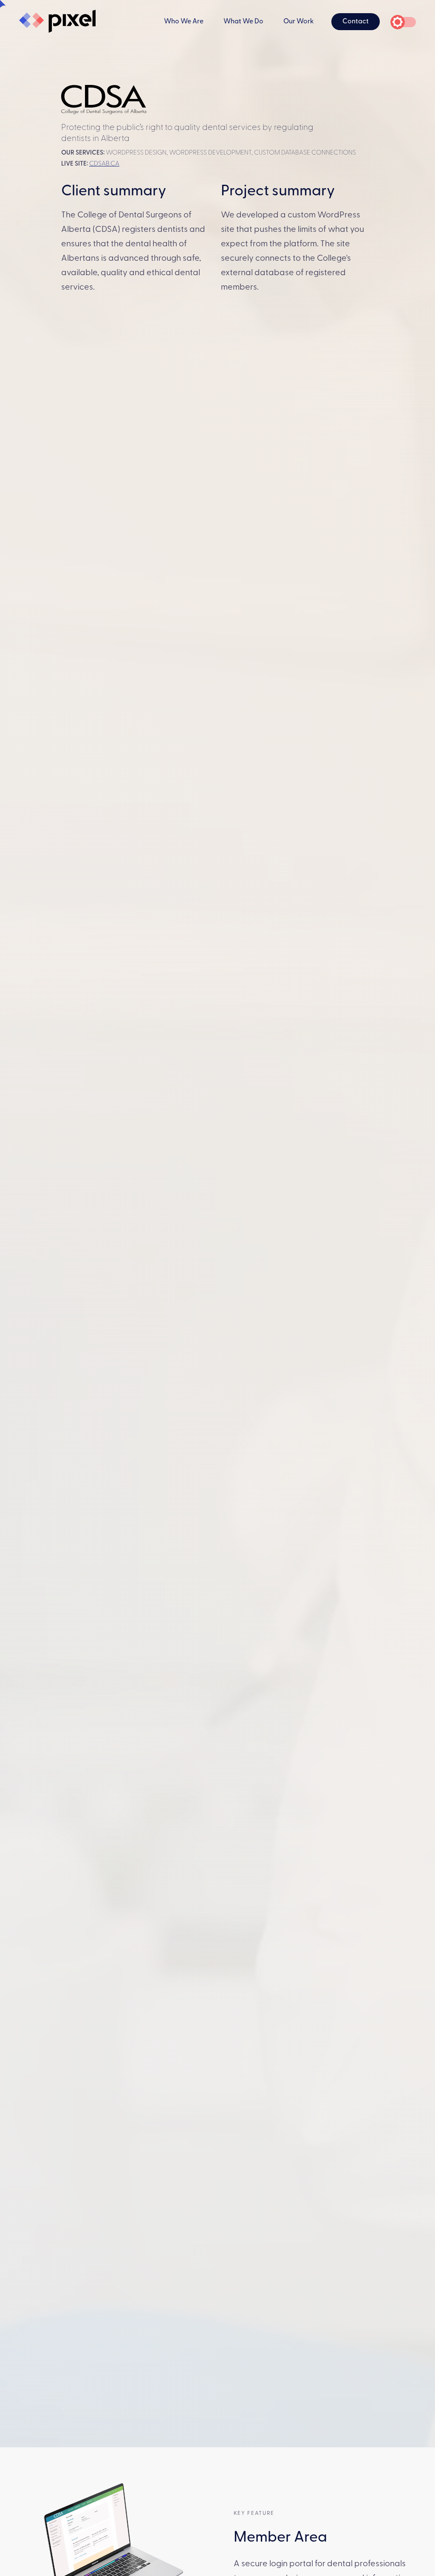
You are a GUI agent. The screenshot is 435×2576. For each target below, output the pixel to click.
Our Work (299, 22)
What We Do (243, 22)
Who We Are (184, 22)
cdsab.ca (104, 164)
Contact (356, 22)
